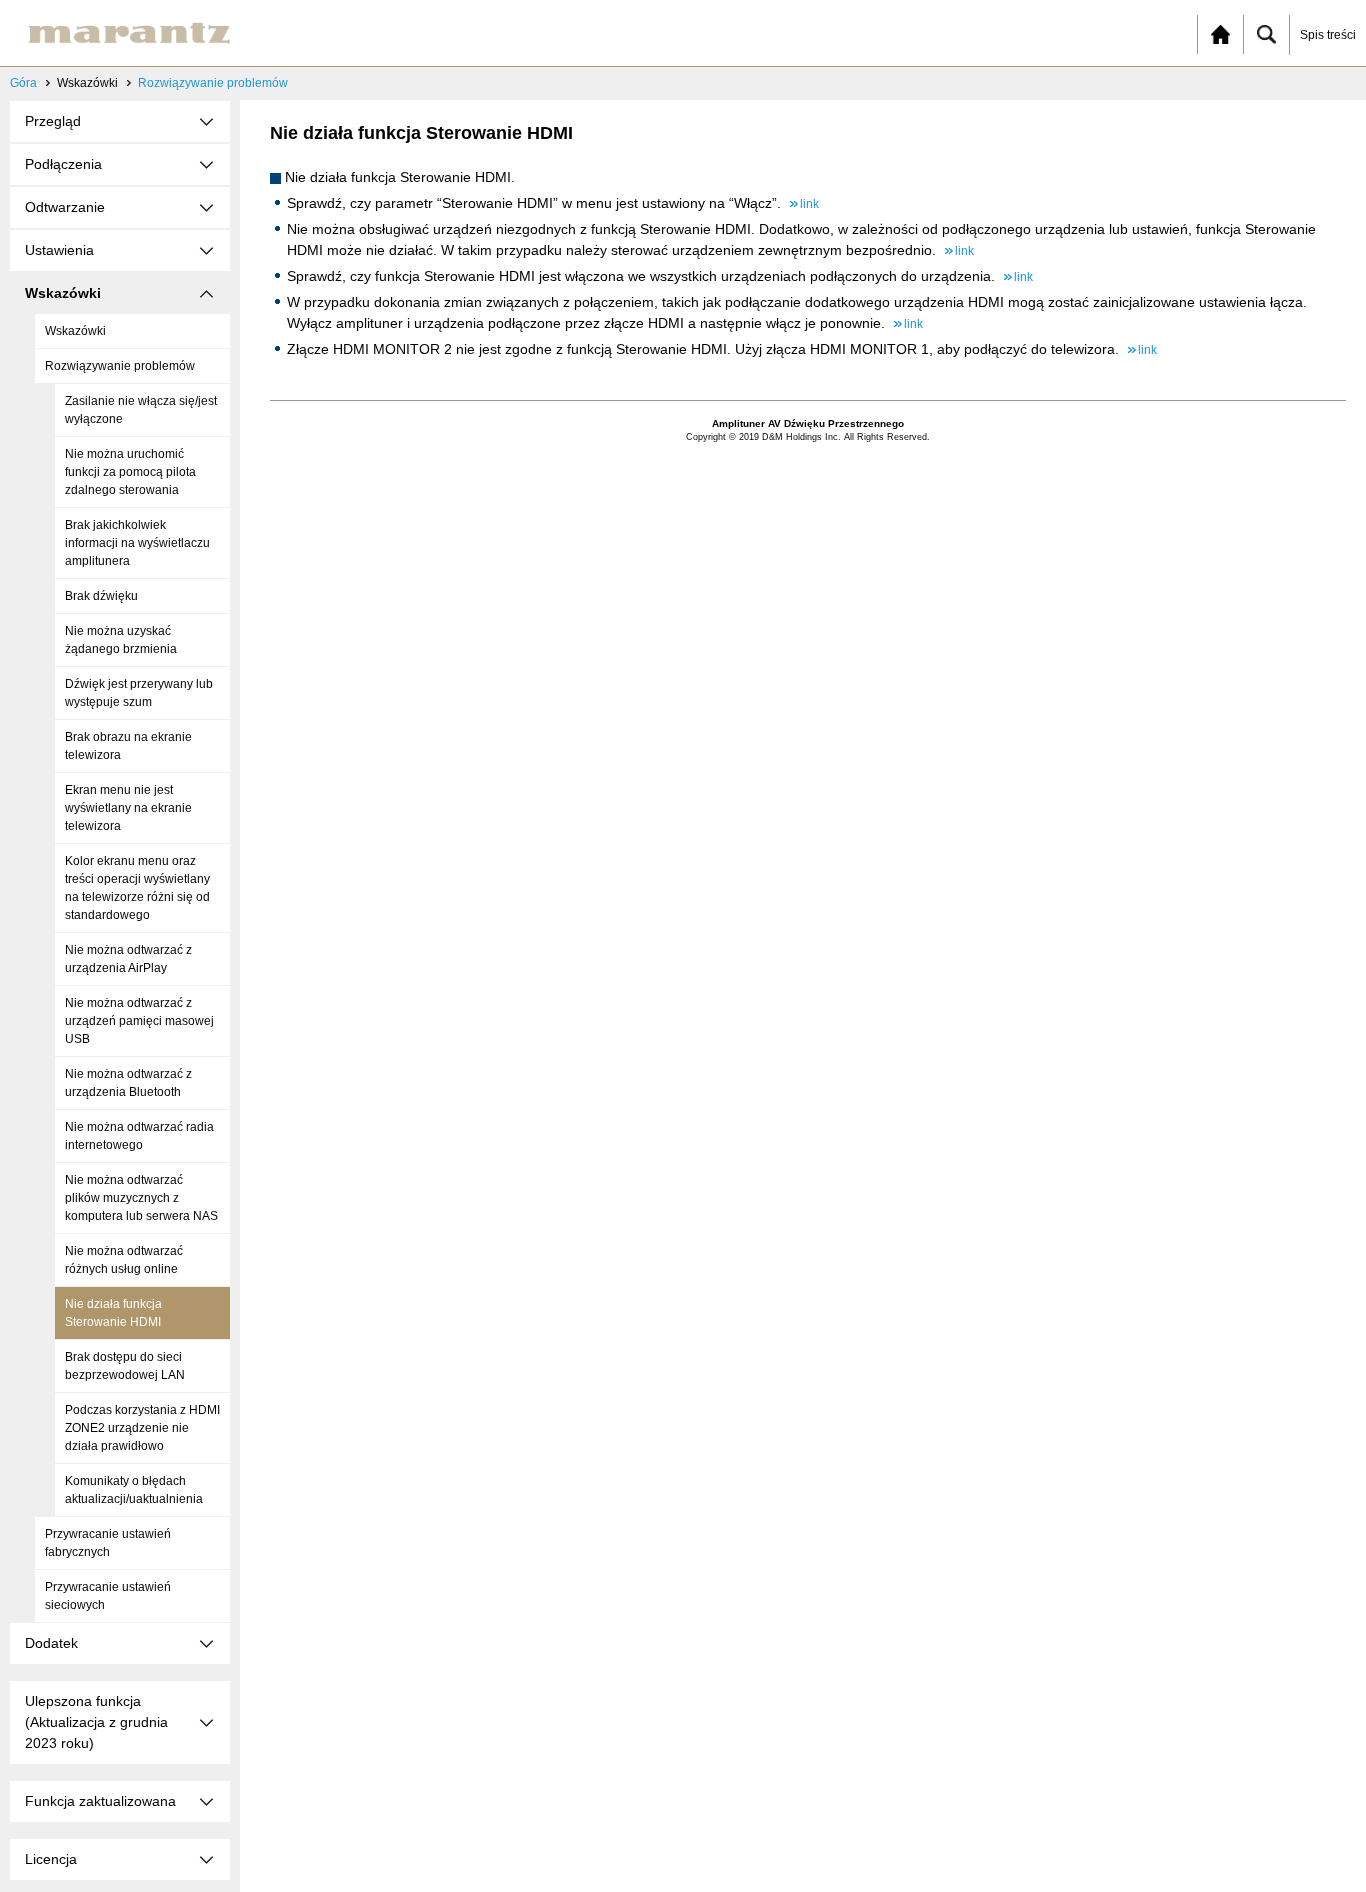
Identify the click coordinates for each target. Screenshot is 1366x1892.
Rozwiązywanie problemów (213, 83)
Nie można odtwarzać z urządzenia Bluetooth (128, 1083)
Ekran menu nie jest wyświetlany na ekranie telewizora (128, 808)
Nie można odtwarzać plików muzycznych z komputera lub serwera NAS (141, 1198)
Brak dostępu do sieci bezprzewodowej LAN (125, 1366)
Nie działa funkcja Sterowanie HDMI (113, 1313)
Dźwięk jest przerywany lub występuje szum (139, 693)
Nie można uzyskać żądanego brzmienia (121, 640)
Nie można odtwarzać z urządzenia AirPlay (128, 959)
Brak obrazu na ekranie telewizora (128, 746)
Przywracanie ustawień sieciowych (108, 1596)
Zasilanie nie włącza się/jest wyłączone (141, 410)
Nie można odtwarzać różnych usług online (124, 1260)
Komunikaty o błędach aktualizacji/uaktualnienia (134, 1490)
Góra (23, 83)
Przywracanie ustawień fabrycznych (108, 1543)
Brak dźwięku (101, 596)
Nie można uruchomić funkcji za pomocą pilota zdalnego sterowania (130, 472)
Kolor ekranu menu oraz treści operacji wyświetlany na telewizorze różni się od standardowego (137, 888)
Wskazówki (75, 331)
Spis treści (1328, 35)
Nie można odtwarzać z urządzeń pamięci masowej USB (139, 1021)
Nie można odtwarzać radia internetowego (139, 1136)
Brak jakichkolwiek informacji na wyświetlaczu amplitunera (137, 543)
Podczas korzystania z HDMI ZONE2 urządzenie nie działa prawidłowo (142, 1428)
